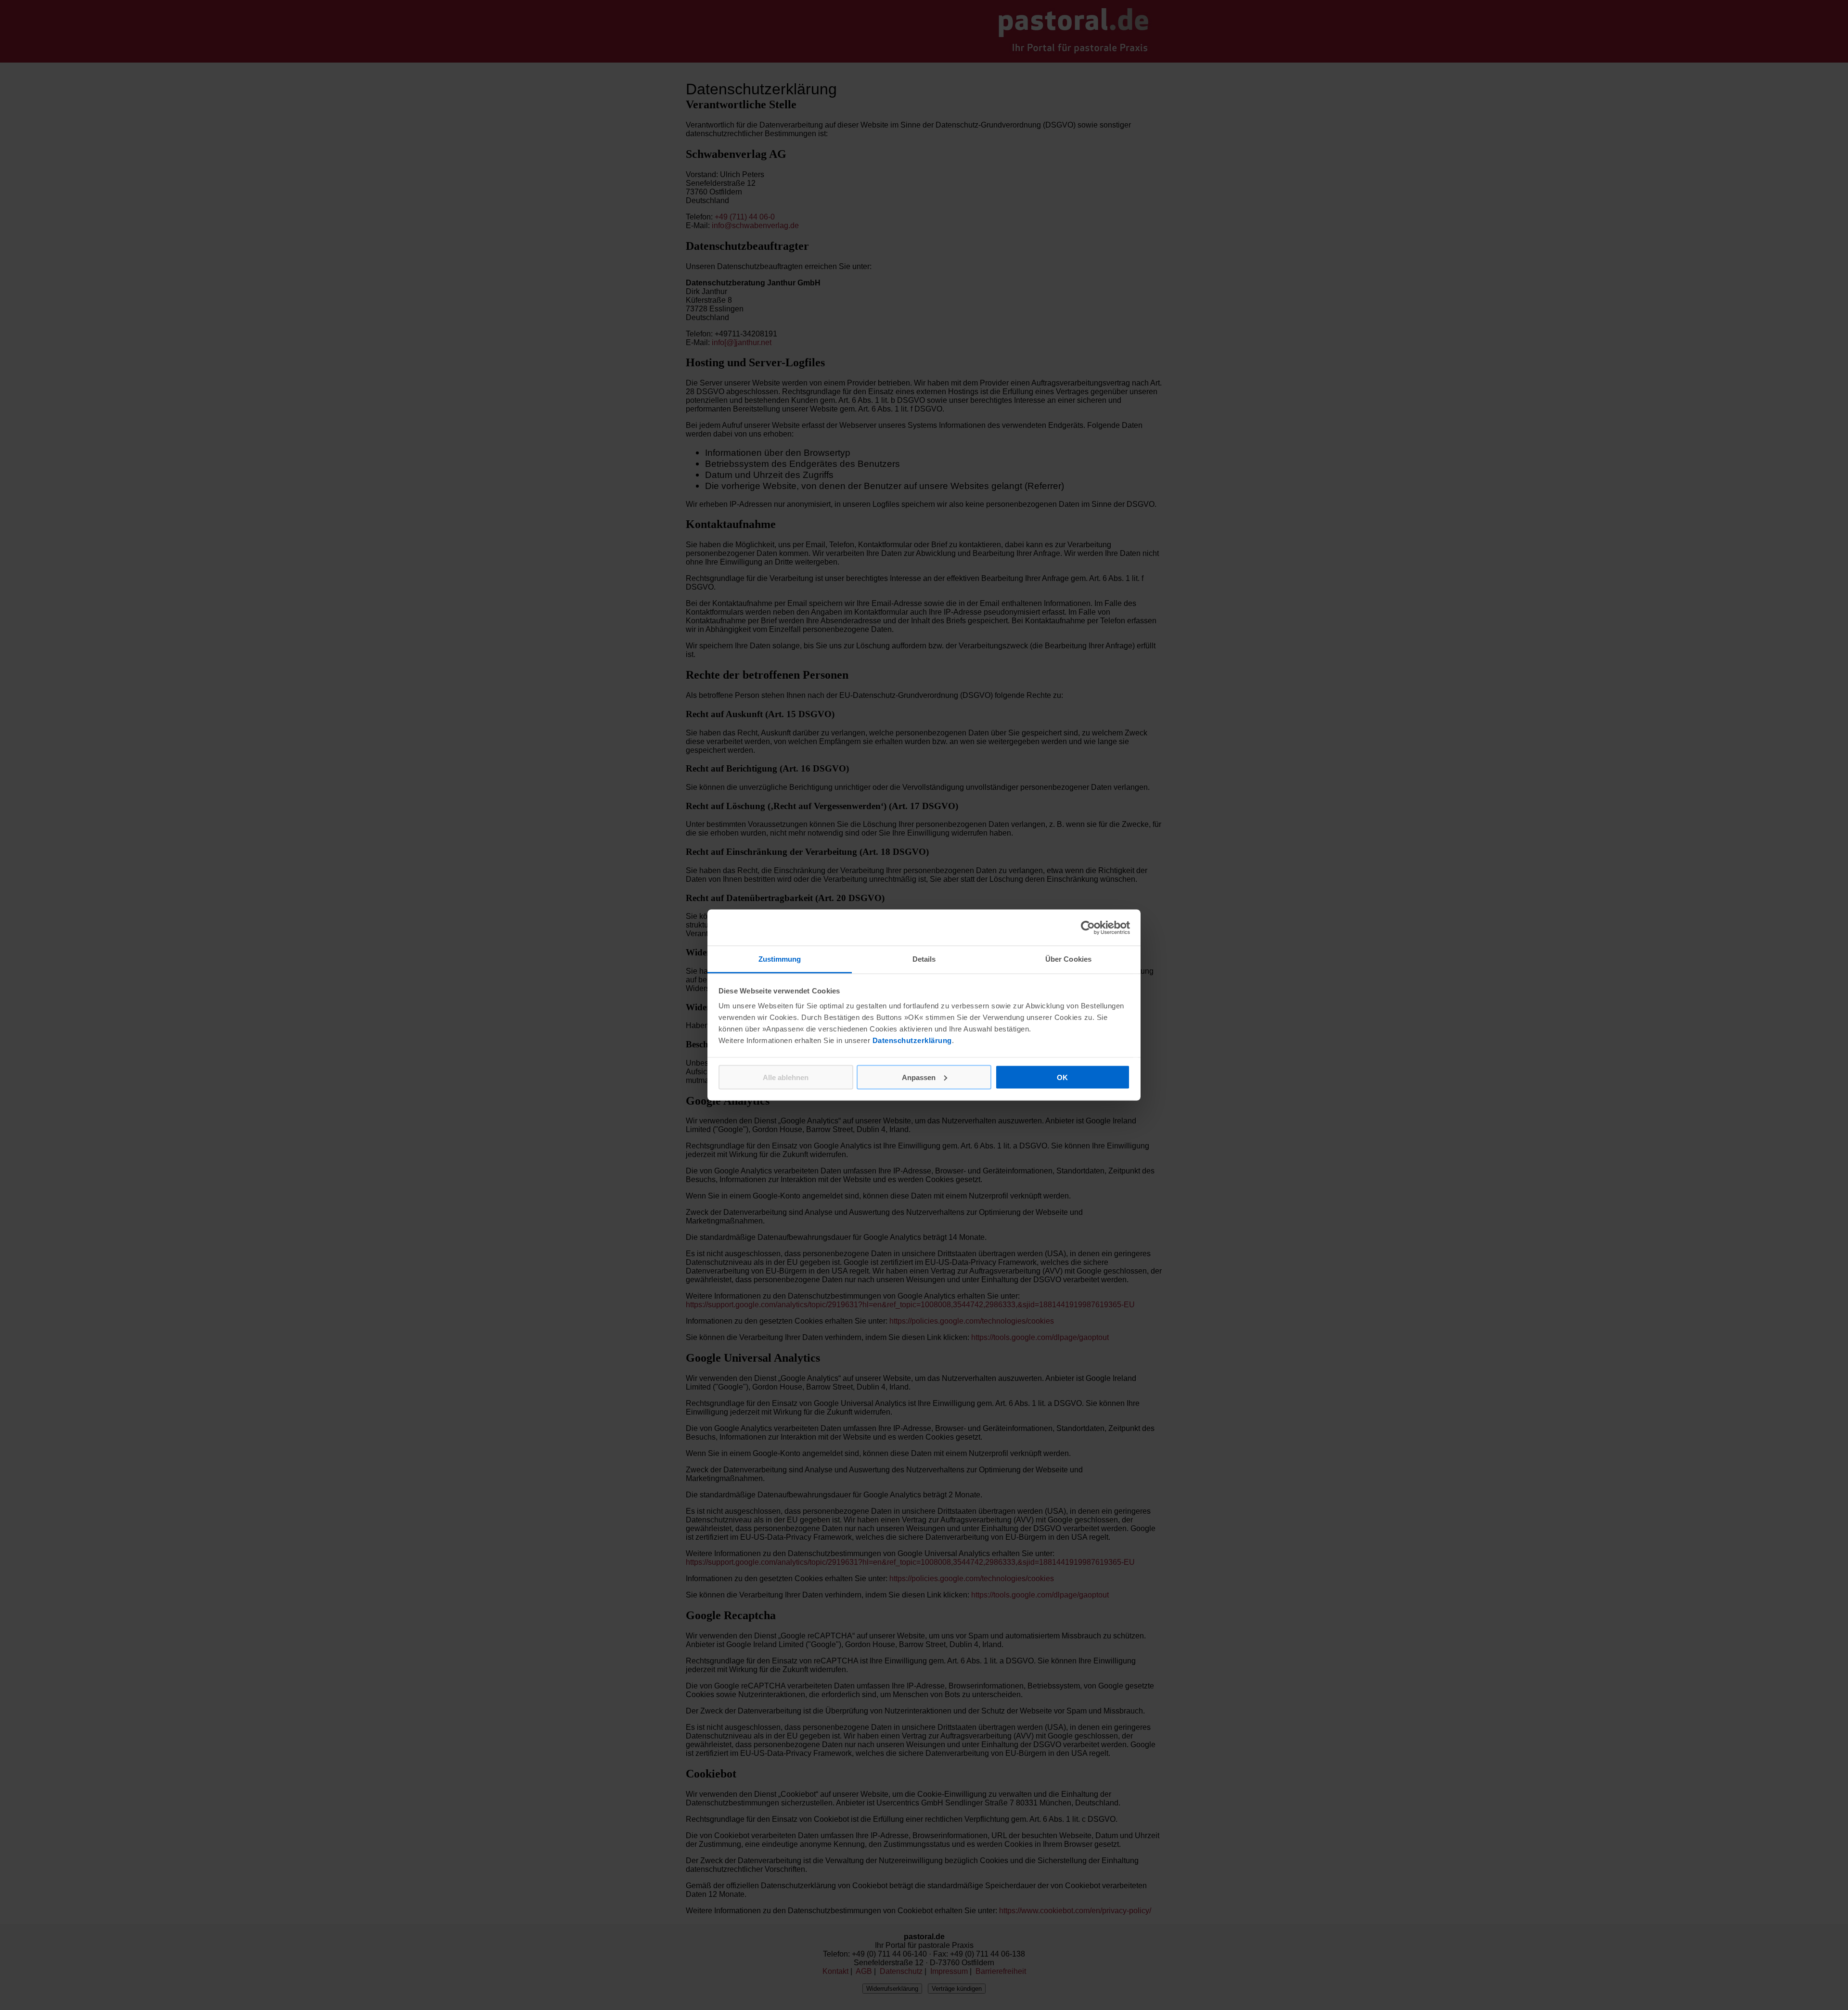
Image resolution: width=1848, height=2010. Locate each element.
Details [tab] (924, 959)
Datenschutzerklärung (912, 1040)
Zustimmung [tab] (780, 959)
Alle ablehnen (786, 1077)
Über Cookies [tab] (1068, 959)
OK (1062, 1077)
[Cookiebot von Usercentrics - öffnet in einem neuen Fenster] (1088, 928)
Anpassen (919, 1077)
